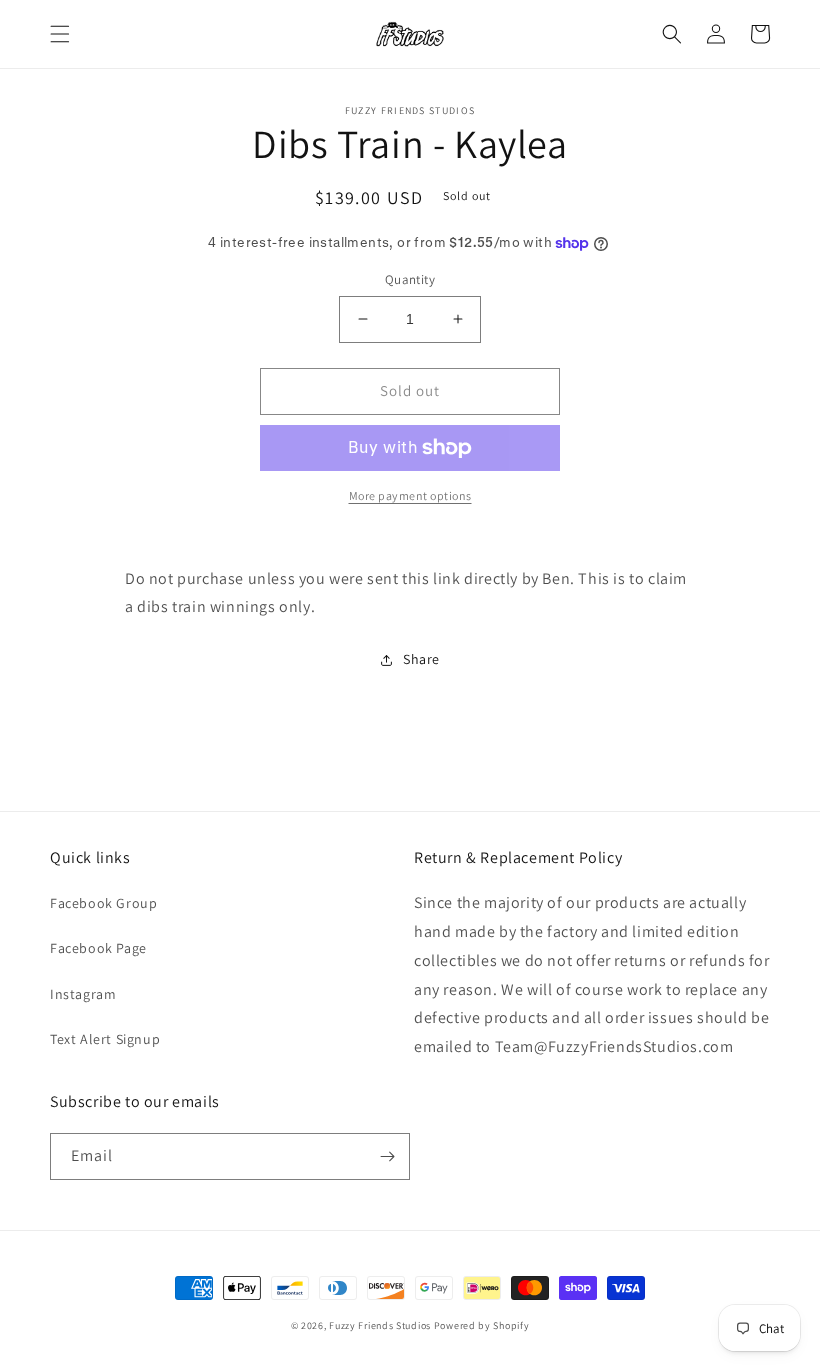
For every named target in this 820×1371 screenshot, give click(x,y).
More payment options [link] (410, 495)
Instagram (83, 994)
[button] (60, 34)
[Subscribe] (387, 1156)
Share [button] (421, 659)
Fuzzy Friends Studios (380, 1325)
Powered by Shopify (482, 1325)
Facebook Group (103, 903)
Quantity (410, 279)
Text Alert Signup (105, 1039)
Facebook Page (98, 948)
